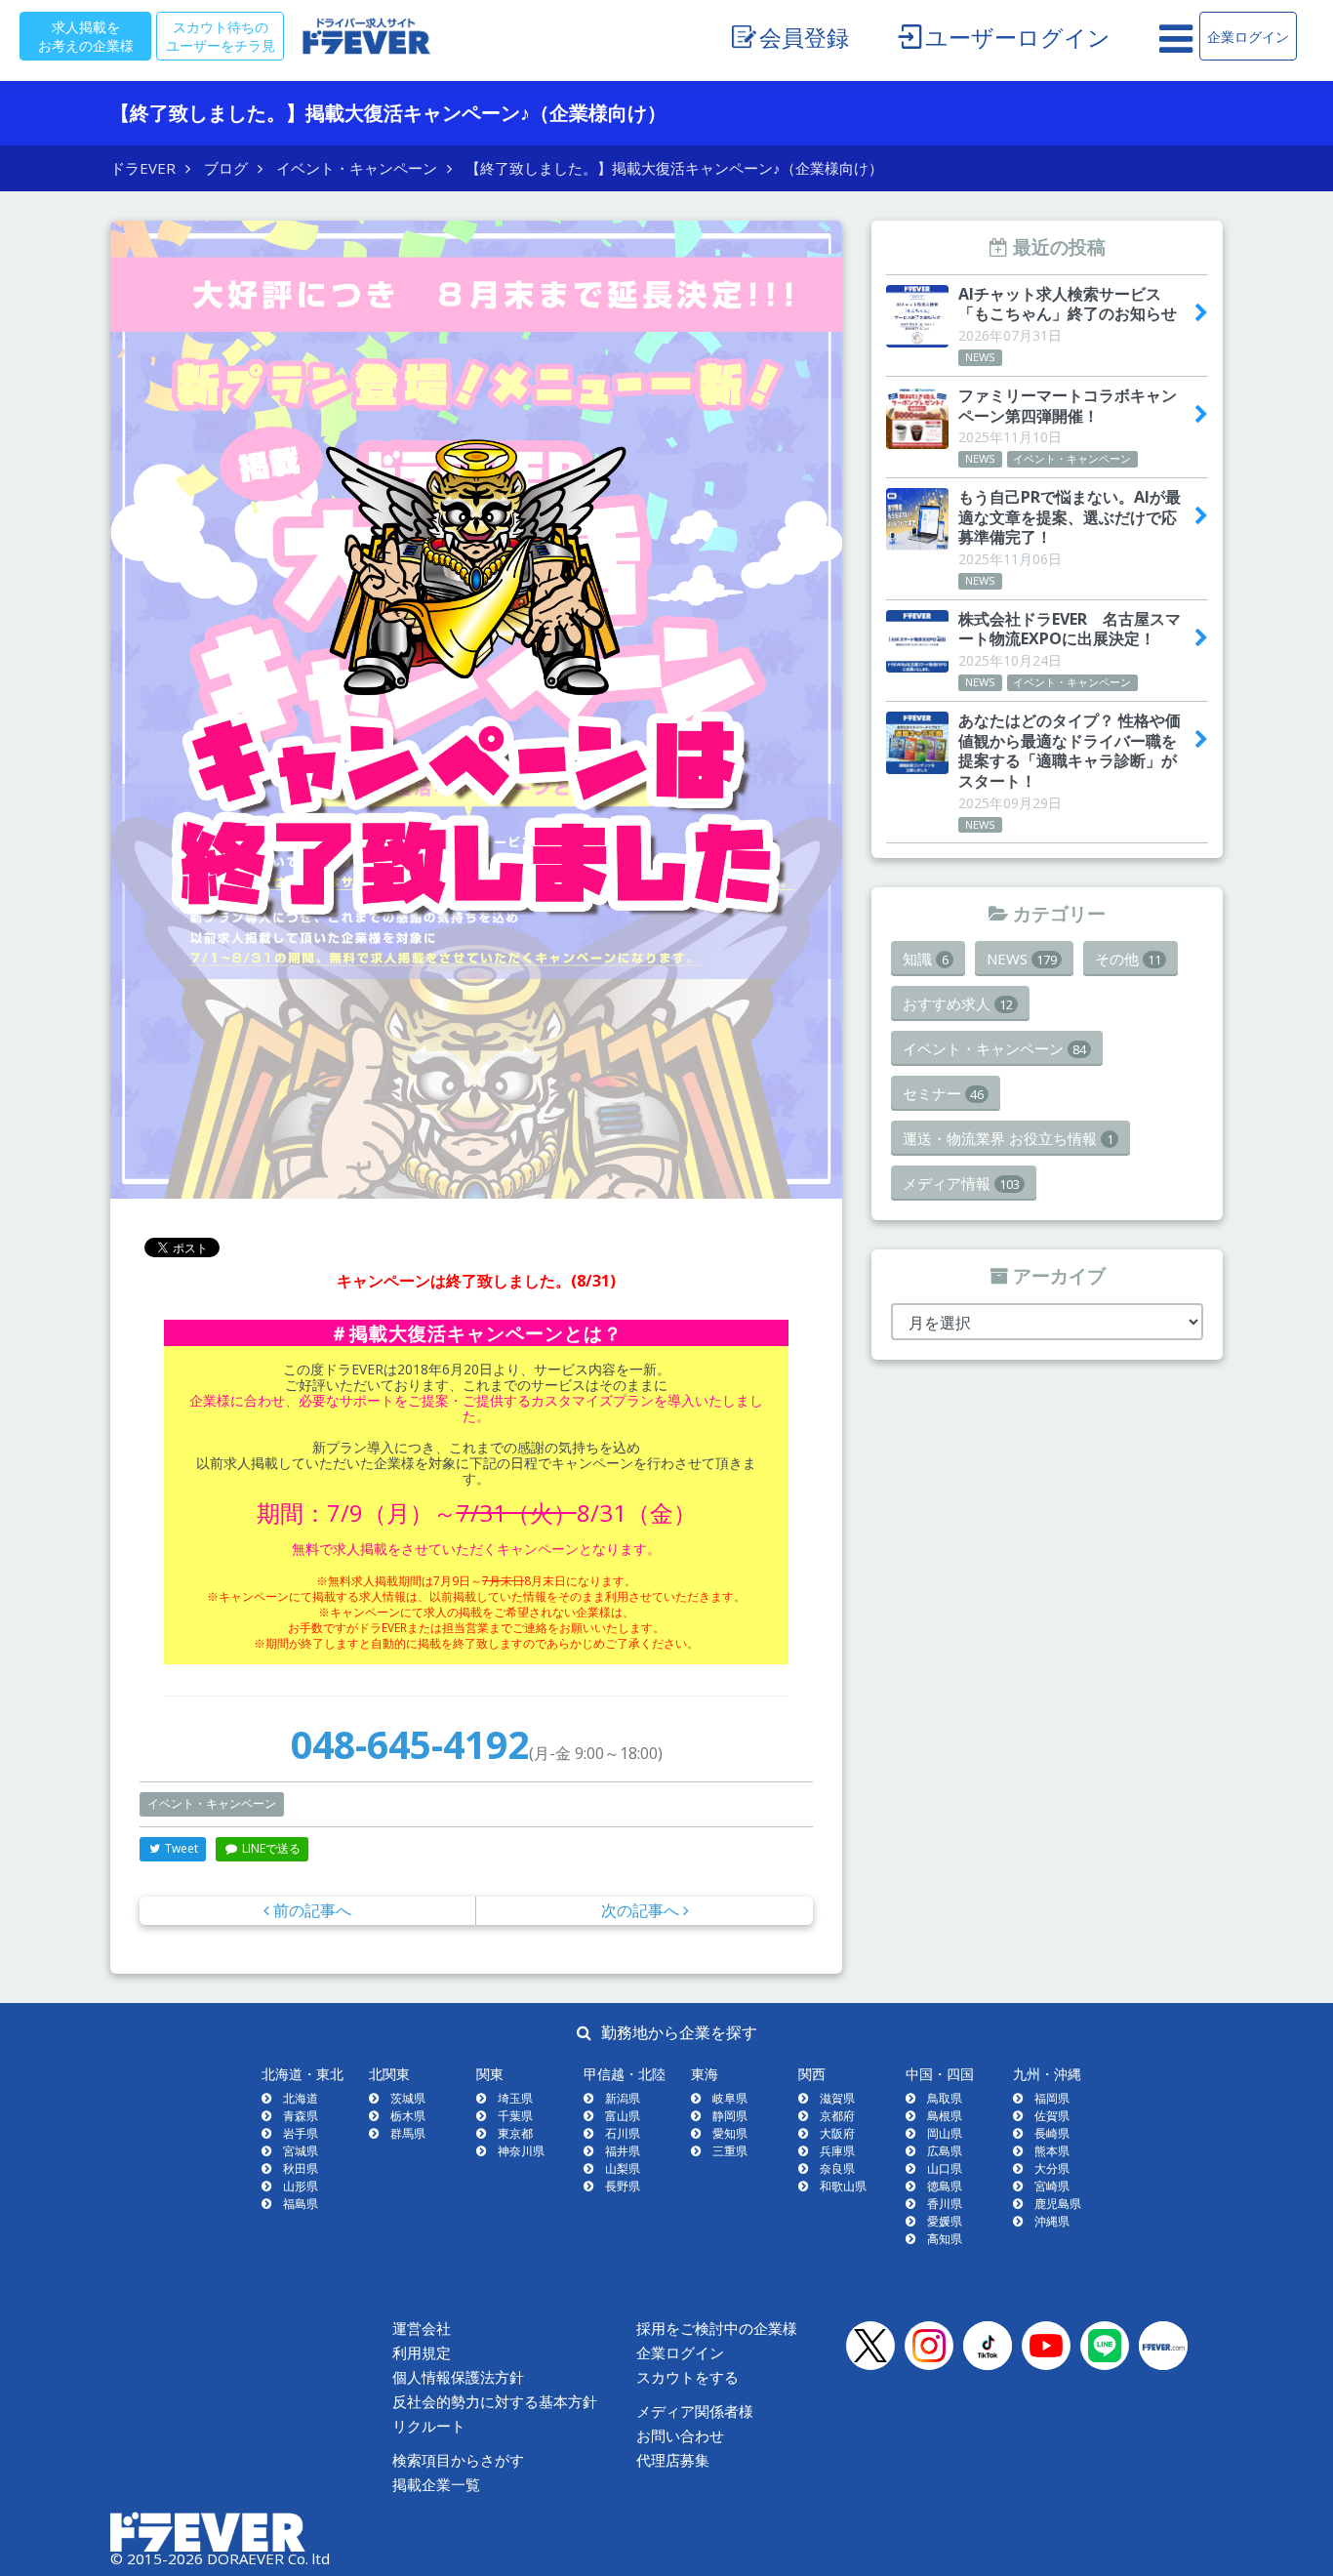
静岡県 (730, 2116)
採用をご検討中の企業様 (717, 2329)
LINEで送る (270, 1848)
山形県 (301, 2186)
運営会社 (422, 2329)
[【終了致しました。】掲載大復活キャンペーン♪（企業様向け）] (476, 710)
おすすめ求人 (958, 1003)
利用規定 (422, 2353)
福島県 (301, 2204)
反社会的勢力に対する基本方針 (495, 2402)
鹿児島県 (1058, 2204)
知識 (926, 959)
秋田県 (301, 2168)
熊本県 (1052, 2151)
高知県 (945, 2239)
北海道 (301, 2098)
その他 (1128, 959)
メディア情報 (961, 1183)
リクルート (429, 2426)
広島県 (945, 2151)
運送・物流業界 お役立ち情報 (1008, 1138)
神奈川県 (521, 2151)
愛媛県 (945, 2221)
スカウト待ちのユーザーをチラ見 (221, 36)
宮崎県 (1052, 2186)
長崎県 (1052, 2133)
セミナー (943, 1093)
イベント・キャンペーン (212, 1803)
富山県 (623, 2116)
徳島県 (945, 2186)
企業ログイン (1248, 36)
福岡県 (1052, 2098)
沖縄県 (1052, 2221)
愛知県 (730, 2133)
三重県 (730, 2151)
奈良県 (837, 2168)
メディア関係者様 (695, 2412)
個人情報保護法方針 (458, 2377)
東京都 (515, 2133)
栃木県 (408, 2116)
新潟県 (623, 2098)
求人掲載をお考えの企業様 (86, 36)
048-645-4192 (410, 1744)
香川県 (945, 2204)
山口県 (945, 2168)
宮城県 (301, 2151)
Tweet (180, 1848)
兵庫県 (837, 2151)
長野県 (623, 2186)
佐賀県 (1052, 2116)
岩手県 (301, 2133)
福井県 (623, 2151)
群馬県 (408, 2133)
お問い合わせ (680, 2436)
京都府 (837, 2116)
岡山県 (945, 2133)
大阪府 (837, 2133)
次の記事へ (642, 1910)
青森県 (301, 2116)
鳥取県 (945, 2098)
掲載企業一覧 (436, 2485)
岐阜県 (730, 2098)
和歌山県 (843, 2186)
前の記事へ (310, 1910)
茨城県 (408, 2098)
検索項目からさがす (458, 2460)
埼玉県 (515, 2098)
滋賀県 (837, 2098)
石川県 (623, 2133)
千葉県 (515, 2116)
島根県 (945, 2116)
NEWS (1022, 959)
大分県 (1052, 2168)
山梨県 (623, 2168)
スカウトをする (687, 2377)
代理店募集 (673, 2460)
